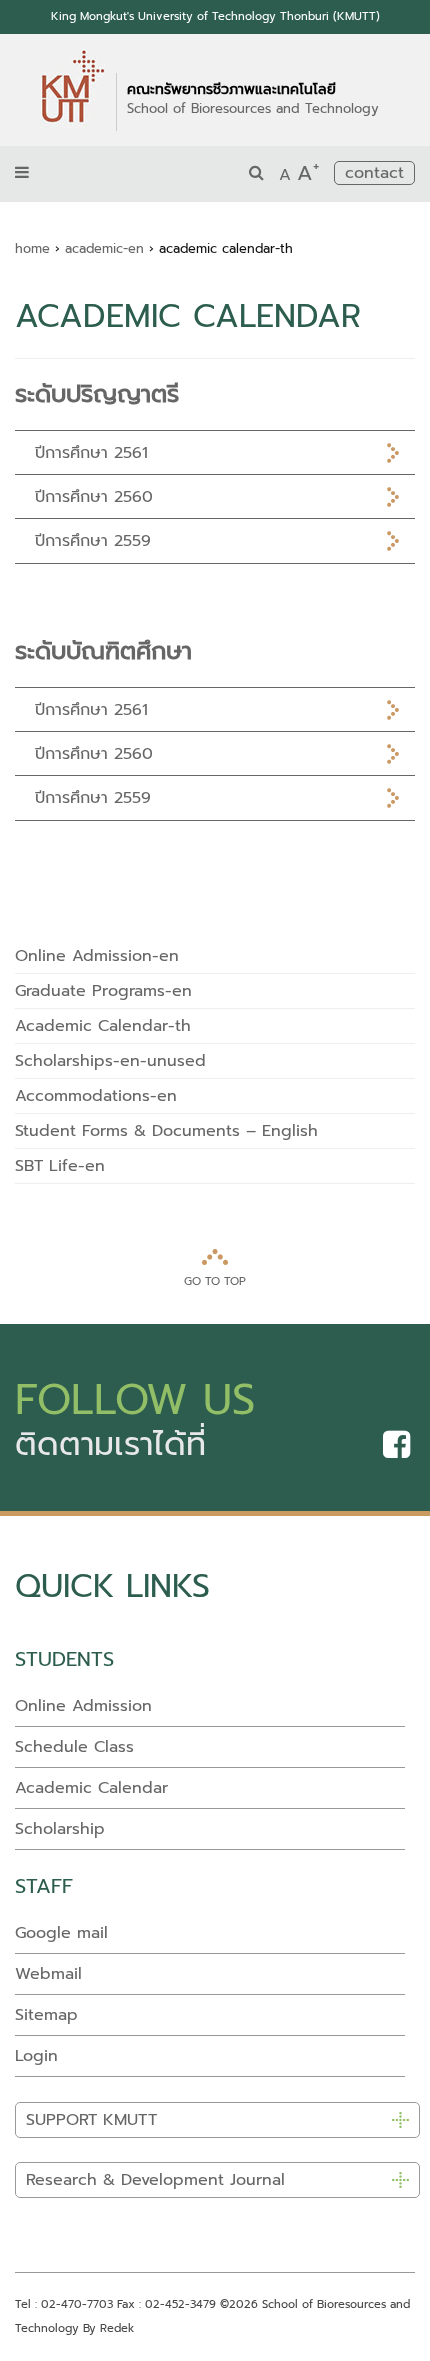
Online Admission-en (97, 956)
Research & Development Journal (155, 2180)
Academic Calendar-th (103, 1026)
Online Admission (83, 1706)
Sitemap (46, 2015)
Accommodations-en (96, 1096)
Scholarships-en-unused (110, 1061)
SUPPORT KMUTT (91, 2120)
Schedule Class (74, 1747)
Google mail (61, 1933)
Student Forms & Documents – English (166, 1131)
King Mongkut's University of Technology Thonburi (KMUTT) (215, 16)
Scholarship (60, 1829)
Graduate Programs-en (103, 991)
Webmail (48, 1974)
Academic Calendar (91, 1788)
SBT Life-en (60, 1166)
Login (36, 2056)
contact (374, 173)
